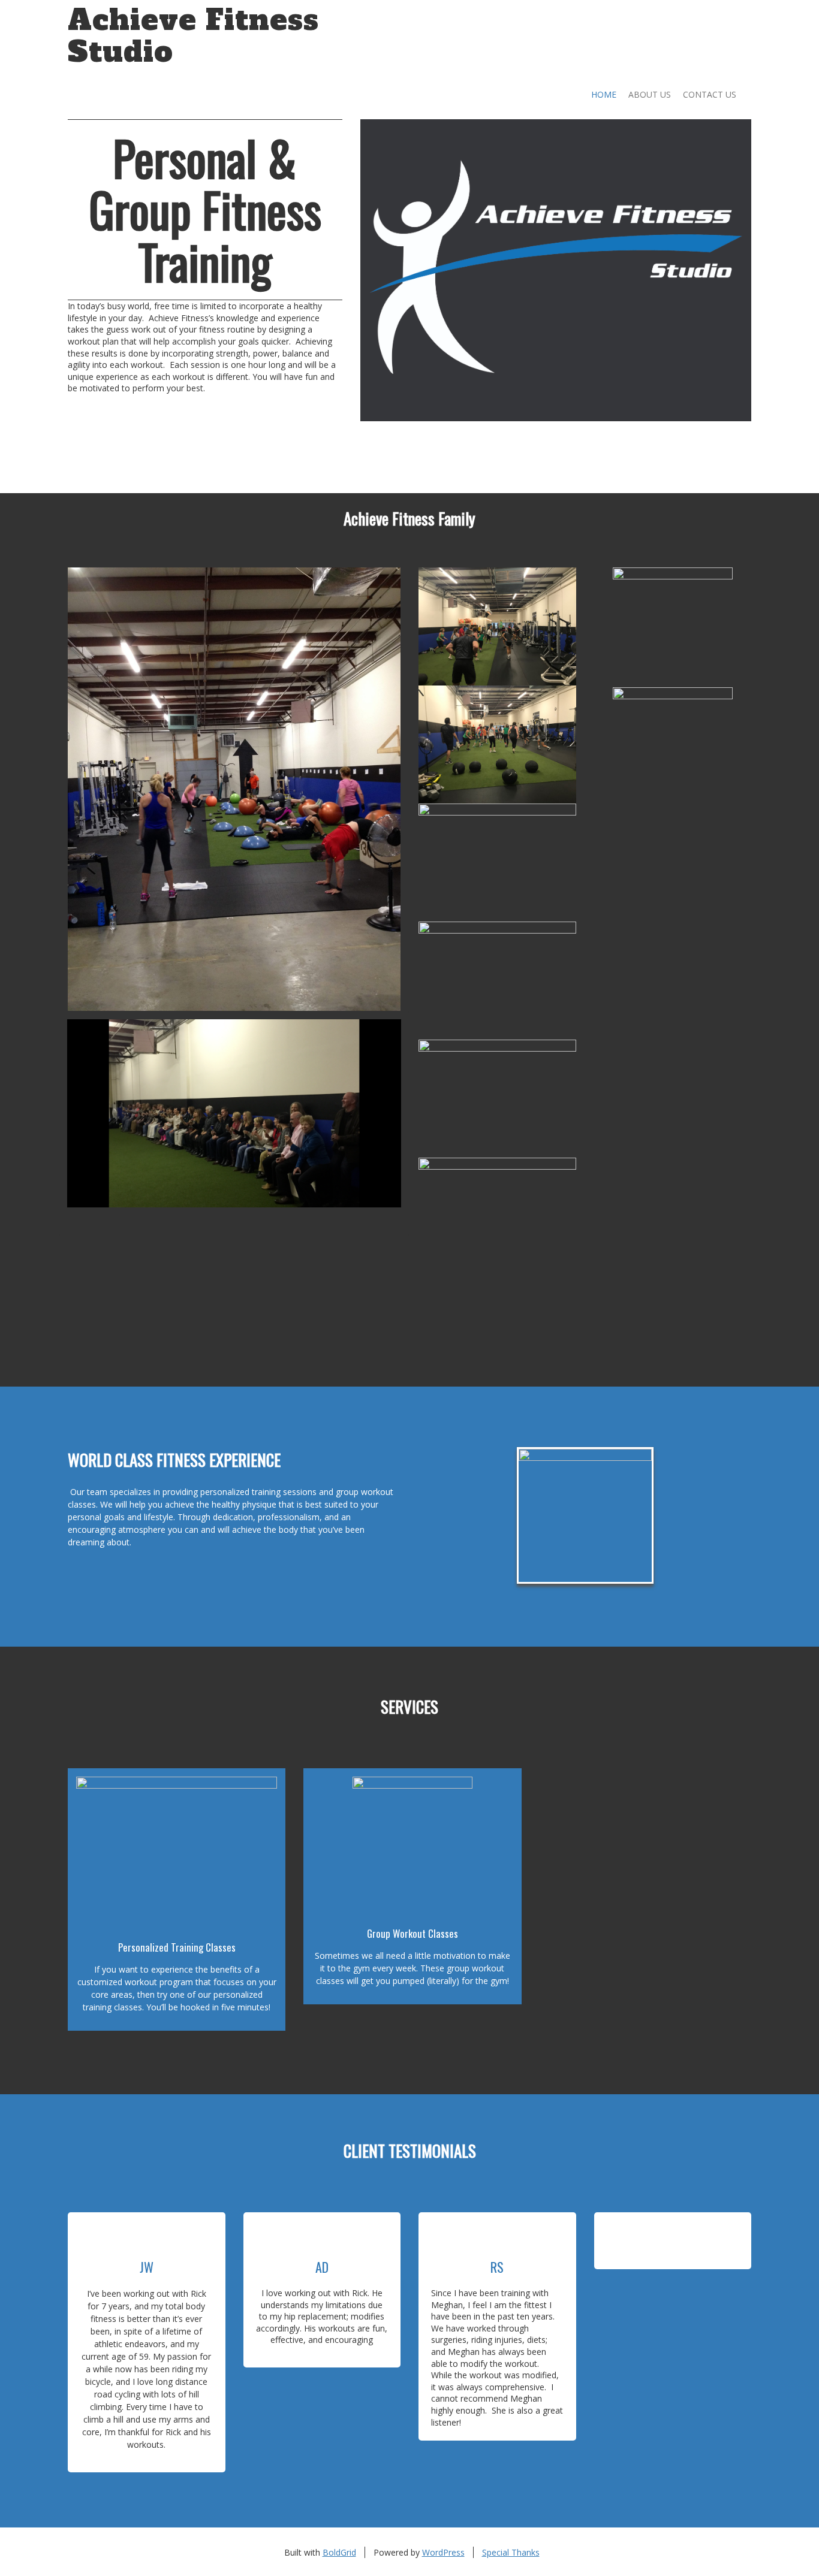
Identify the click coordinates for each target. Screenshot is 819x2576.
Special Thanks (511, 2552)
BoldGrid (339, 2552)
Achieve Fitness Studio (193, 36)
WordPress (443, 2552)
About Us (650, 94)
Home (604, 94)
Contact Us (710, 94)
